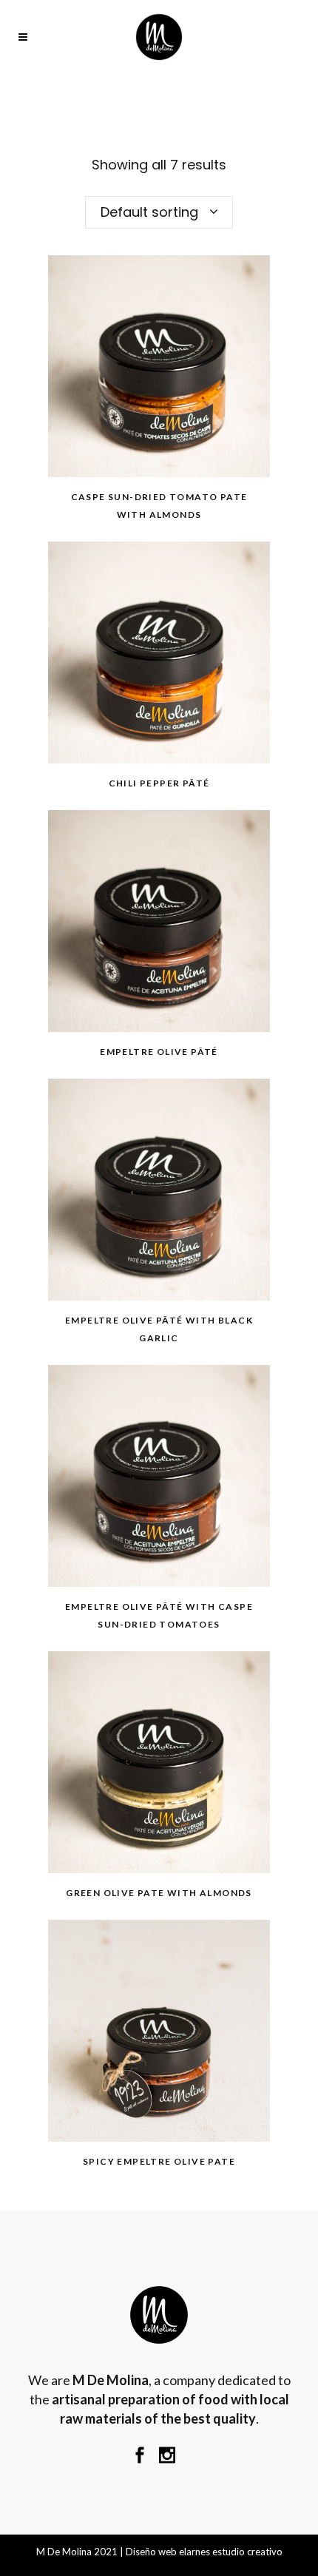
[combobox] (159, 212)
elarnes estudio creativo (231, 2552)
